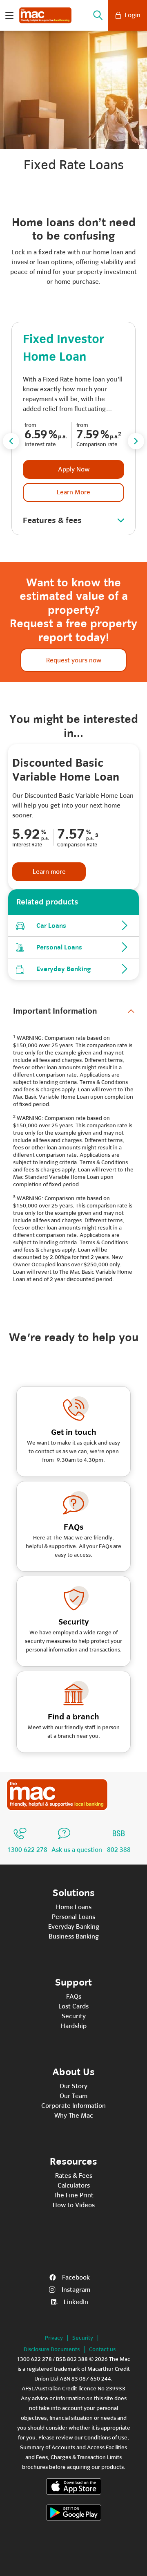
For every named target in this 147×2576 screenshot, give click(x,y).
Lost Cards (73, 2006)
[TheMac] (57, 1795)
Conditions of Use (106, 2438)
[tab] (74, 1011)
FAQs (74, 1997)
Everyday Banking (74, 1927)
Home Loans (74, 1907)
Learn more (49, 872)
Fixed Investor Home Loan (63, 348)
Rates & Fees (74, 2176)
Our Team (73, 2096)
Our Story (73, 2086)
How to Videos (74, 2205)
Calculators (74, 2186)
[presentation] (11, 441)
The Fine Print (73, 2195)
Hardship (74, 2026)
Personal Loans (73, 1917)
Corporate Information (73, 2106)
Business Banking (74, 1936)
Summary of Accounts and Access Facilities (73, 2447)
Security (74, 2016)
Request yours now (74, 660)
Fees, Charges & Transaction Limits (79, 2457)
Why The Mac (74, 2116)
